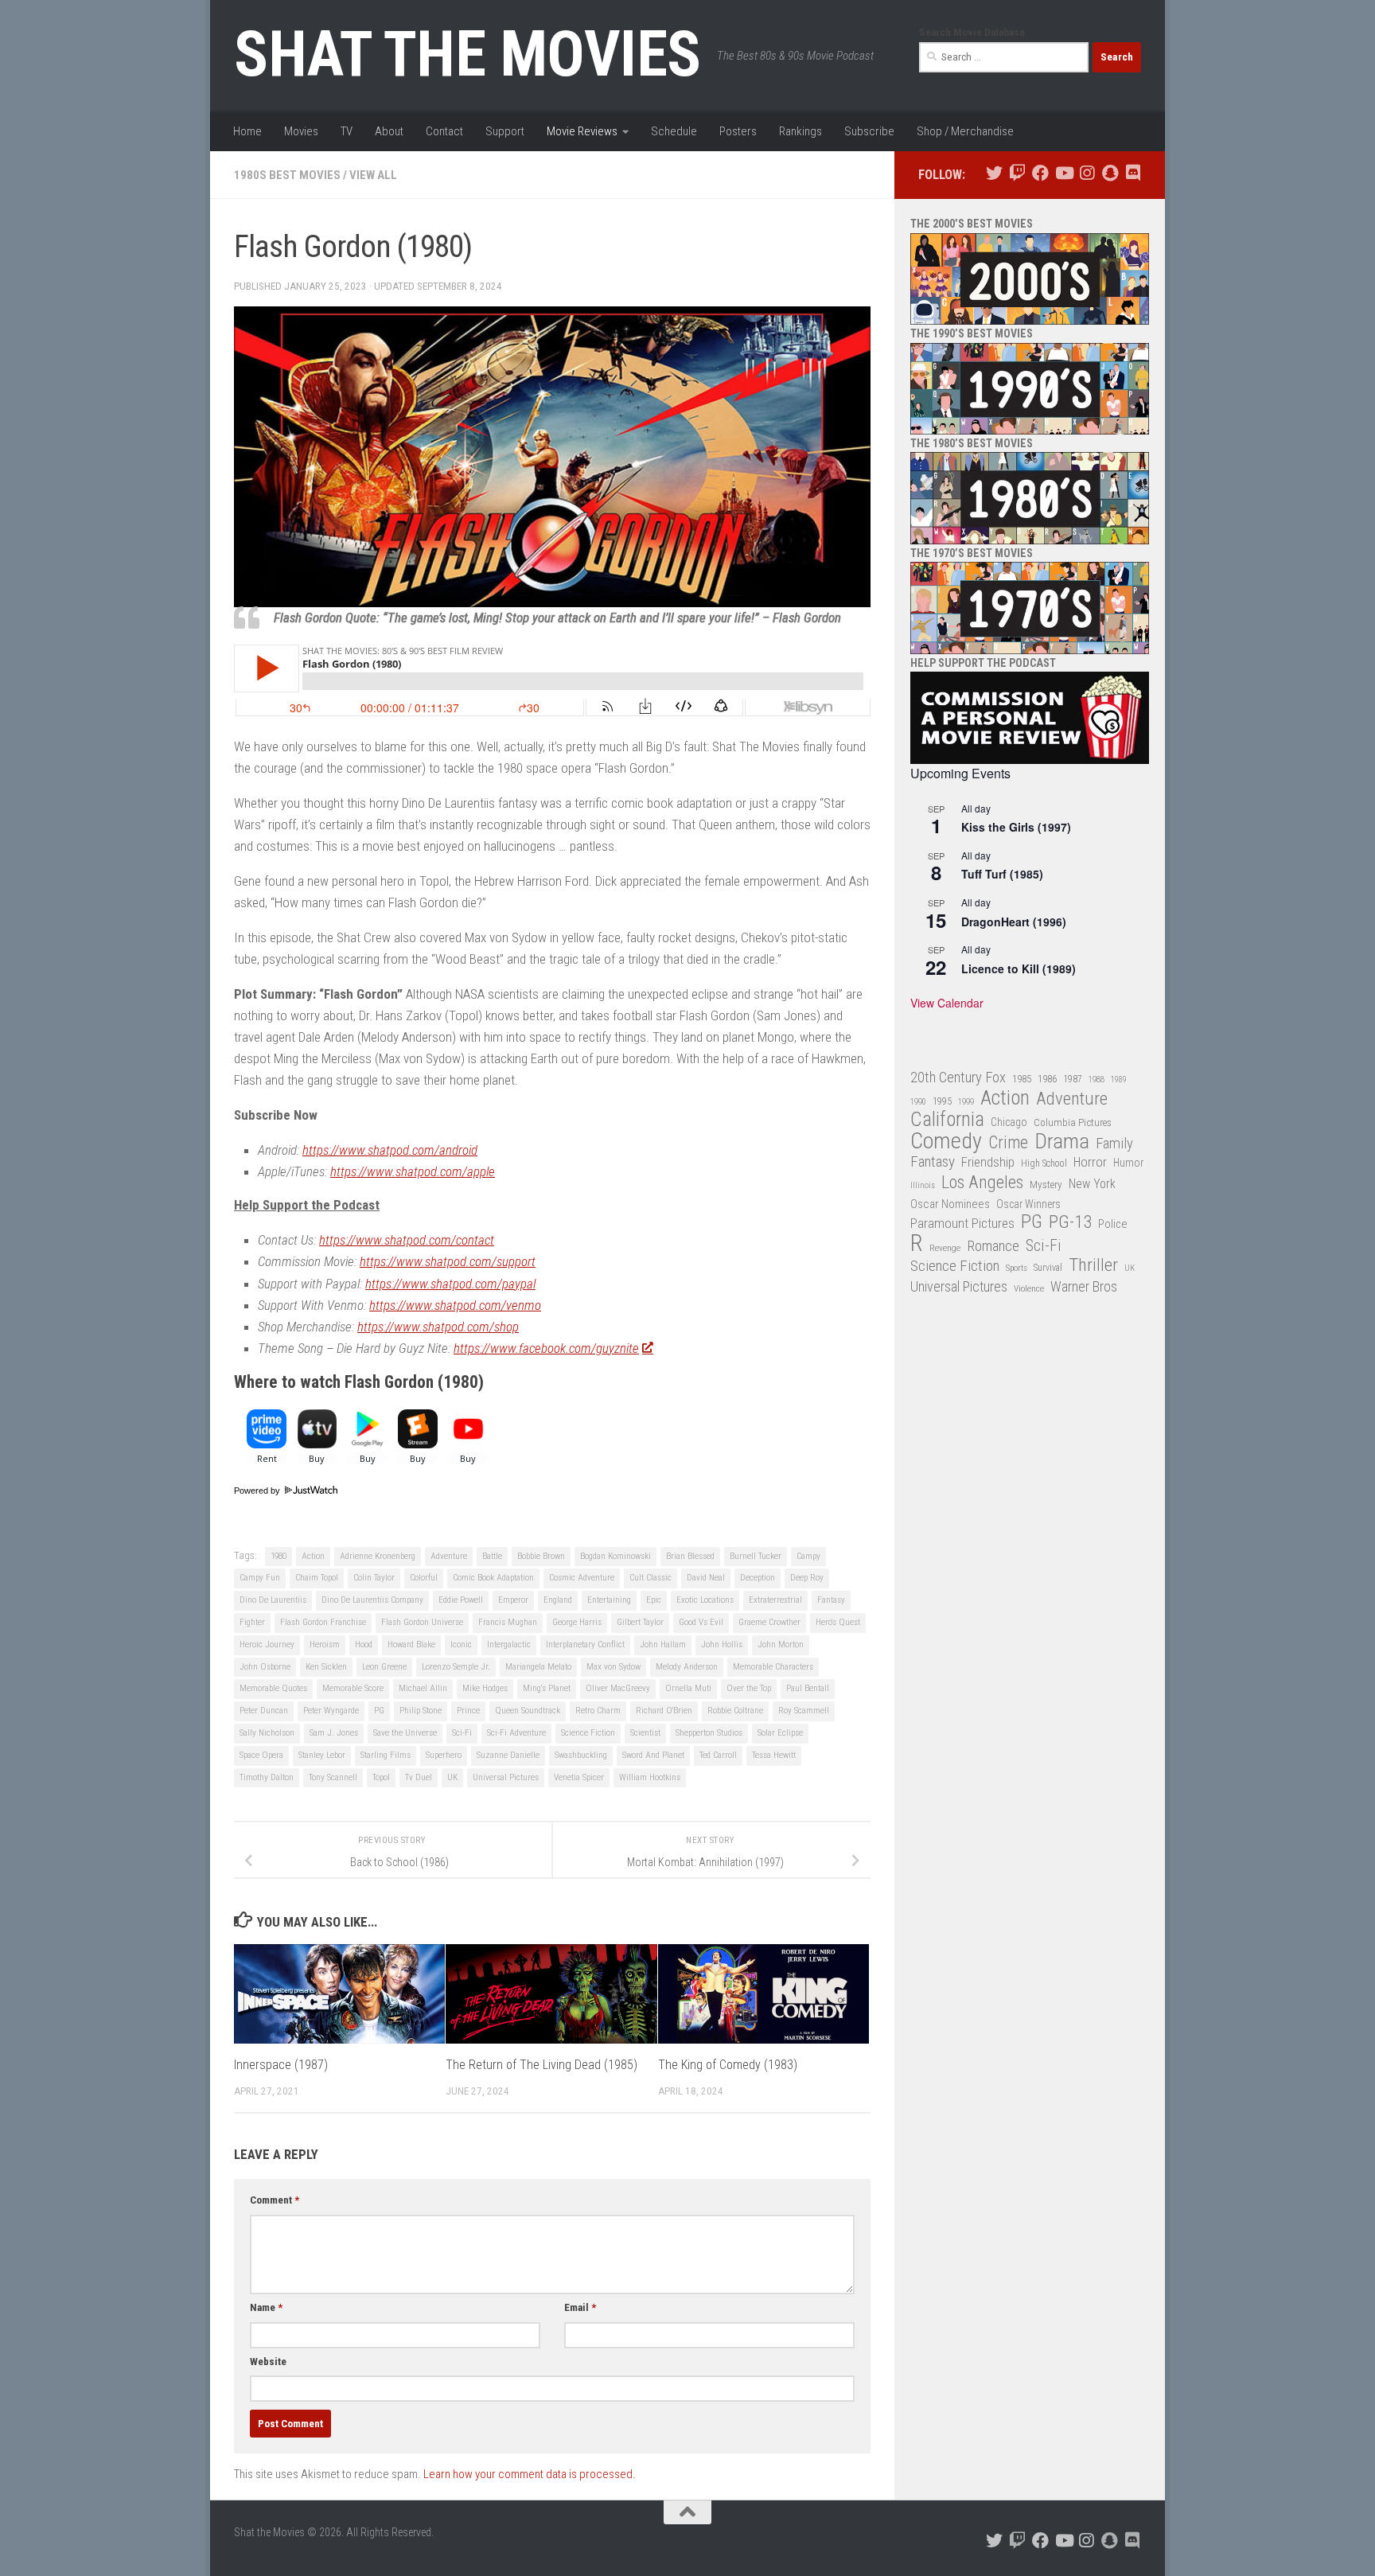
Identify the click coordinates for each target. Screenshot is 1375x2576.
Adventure (449, 1556)
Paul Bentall (808, 1688)
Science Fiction (588, 1733)
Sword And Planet (653, 1755)
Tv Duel (419, 1777)
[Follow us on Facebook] (1040, 173)
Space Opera (261, 1755)
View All (373, 175)
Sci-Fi (462, 1733)
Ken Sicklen (326, 1667)
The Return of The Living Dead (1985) (541, 2065)
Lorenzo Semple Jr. (456, 1667)
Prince (468, 1711)
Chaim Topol (317, 1578)
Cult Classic (650, 1578)
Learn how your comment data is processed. (530, 2474)
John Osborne (265, 1667)
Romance (993, 1246)
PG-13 (1070, 1223)
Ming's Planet (547, 1688)
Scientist (645, 1733)
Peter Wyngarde (331, 1711)
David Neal (706, 1578)
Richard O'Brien (664, 1711)
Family (1114, 1144)
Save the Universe (405, 1733)
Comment (275, 2200)
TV (347, 131)
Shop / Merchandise (965, 131)
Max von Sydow (613, 1667)
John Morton (781, 1645)
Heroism (325, 1645)
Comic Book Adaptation (493, 1578)
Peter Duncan (264, 1711)
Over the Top (749, 1688)
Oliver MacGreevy (618, 1688)
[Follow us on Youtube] (1063, 173)
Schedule (674, 131)
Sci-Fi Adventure (516, 1733)
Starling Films (386, 1755)
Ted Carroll (718, 1755)
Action (313, 1556)
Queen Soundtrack (528, 1711)
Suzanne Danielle (508, 1755)
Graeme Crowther (769, 1622)
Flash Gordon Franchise (323, 1622)
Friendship (988, 1162)
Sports (1017, 1268)
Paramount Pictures (962, 1223)
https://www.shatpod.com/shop (438, 1327)
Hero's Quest (838, 1622)
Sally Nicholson (267, 1733)
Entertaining (609, 1600)
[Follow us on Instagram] (1087, 173)
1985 (1022, 1079)
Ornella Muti (688, 1688)
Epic (654, 1600)
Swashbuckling (581, 1755)
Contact (444, 131)
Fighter (252, 1622)
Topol (381, 1777)
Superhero (444, 1755)
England (558, 1600)
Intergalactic (509, 1645)
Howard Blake (411, 1645)
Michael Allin (423, 1688)
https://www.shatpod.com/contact (407, 1240)
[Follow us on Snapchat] (1110, 173)
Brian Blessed (690, 1556)
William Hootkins (650, 1777)
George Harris (577, 1622)
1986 (1047, 1079)
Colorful (424, 1578)
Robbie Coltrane (735, 1711)
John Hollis (722, 1645)
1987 (1073, 1079)
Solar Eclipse (780, 1733)
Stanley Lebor (322, 1755)
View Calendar (947, 1003)
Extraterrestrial (775, 1600)
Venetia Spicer (579, 1777)
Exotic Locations (705, 1600)
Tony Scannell (333, 1777)
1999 (966, 1102)
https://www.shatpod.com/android (390, 1150)
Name (266, 2307)
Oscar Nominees (950, 1204)
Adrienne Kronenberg (378, 1556)
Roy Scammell (804, 1711)
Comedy (946, 1142)
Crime (1008, 1143)
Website (268, 2362)
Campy (808, 1556)
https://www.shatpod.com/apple (413, 1171)
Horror (1090, 1162)
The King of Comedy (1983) (728, 2065)
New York (1092, 1184)
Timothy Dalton (267, 1777)
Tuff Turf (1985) (1002, 874)
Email (580, 2307)
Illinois (923, 1185)
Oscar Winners (1028, 1204)
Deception (758, 1578)
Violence (1029, 1288)
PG (379, 1711)
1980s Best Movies (287, 175)
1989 (1119, 1080)
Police (1113, 1224)
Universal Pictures (506, 1777)
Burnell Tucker (756, 1556)
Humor (1128, 1163)
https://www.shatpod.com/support (448, 1261)
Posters (738, 131)
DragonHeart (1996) (1014, 922)
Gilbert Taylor (640, 1622)
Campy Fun (260, 1578)
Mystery (1046, 1185)
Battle (492, 1556)
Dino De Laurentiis (273, 1600)
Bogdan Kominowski (615, 1556)
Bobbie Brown (541, 1556)
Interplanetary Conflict (585, 1645)
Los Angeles (982, 1182)
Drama (1062, 1142)
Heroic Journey (267, 1645)
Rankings (800, 131)
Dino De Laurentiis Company (372, 1600)
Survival (1048, 1268)
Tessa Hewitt (774, 1755)
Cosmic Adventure (582, 1578)
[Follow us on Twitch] (1017, 173)
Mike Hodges (485, 1688)
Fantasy (831, 1600)
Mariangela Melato (538, 1667)
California (947, 1120)
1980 (279, 1556)
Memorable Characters (773, 1667)
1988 (1096, 1080)
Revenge (945, 1248)
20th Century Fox (958, 1077)
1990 (918, 1102)
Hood (364, 1645)
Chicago (1009, 1122)
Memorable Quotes (273, 1688)
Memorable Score (353, 1688)
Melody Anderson (687, 1667)
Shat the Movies (467, 54)
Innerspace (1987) (281, 2065)
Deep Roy (807, 1578)
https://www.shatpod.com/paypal (450, 1284)
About (389, 131)
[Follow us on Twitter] (994, 173)
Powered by (258, 1491)
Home (247, 131)
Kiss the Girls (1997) (1016, 827)
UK (452, 1777)
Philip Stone (421, 1711)
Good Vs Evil (701, 1622)
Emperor (513, 1600)
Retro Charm (598, 1711)
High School (1044, 1163)
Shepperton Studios (709, 1733)
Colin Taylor (374, 1578)
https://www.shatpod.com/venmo (455, 1305)
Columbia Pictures (1073, 1122)
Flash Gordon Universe (422, 1622)
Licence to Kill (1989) (1019, 968)
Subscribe (869, 131)
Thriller (1093, 1266)
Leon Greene (384, 1667)
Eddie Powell (461, 1600)
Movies (301, 131)
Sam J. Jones (334, 1733)
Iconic (461, 1645)
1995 (942, 1101)
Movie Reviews (582, 131)
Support (505, 131)
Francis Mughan (508, 1622)
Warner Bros (1084, 1287)
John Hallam (663, 1645)
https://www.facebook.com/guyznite (546, 1348)
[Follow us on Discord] (1133, 173)
